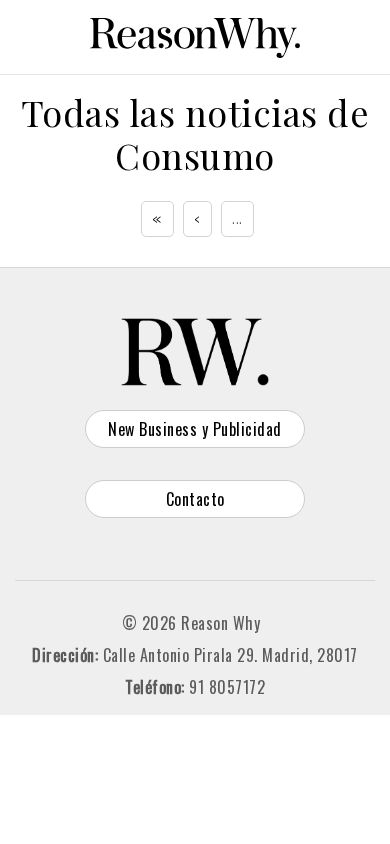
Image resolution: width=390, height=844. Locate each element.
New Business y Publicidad (195, 429)
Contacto (195, 499)
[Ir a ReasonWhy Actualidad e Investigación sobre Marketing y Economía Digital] (195, 34)
